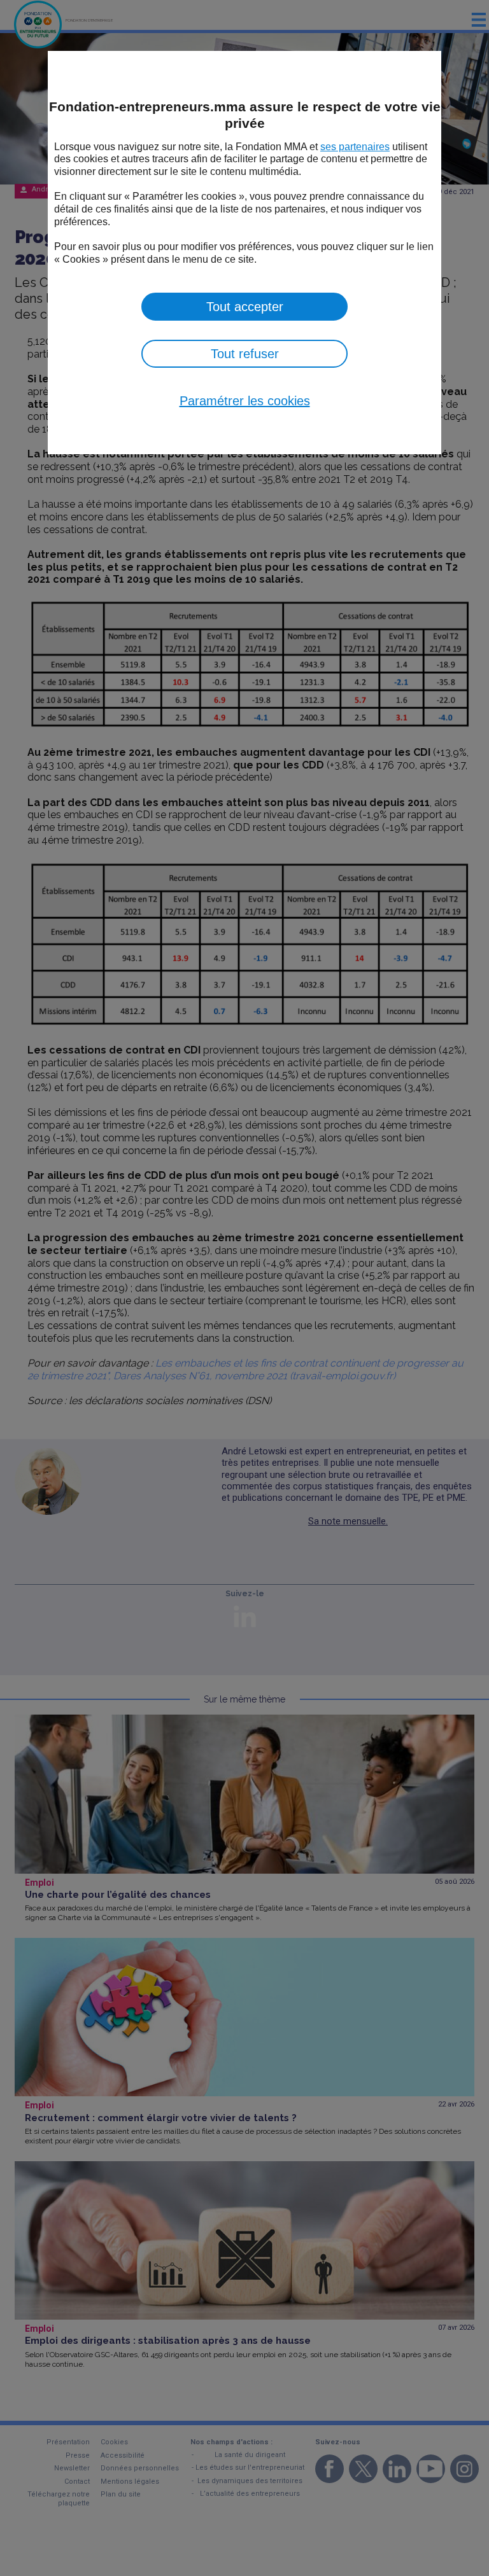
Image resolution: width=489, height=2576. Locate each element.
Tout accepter (245, 307)
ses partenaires (355, 147)
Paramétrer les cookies (245, 401)
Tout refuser (245, 354)
